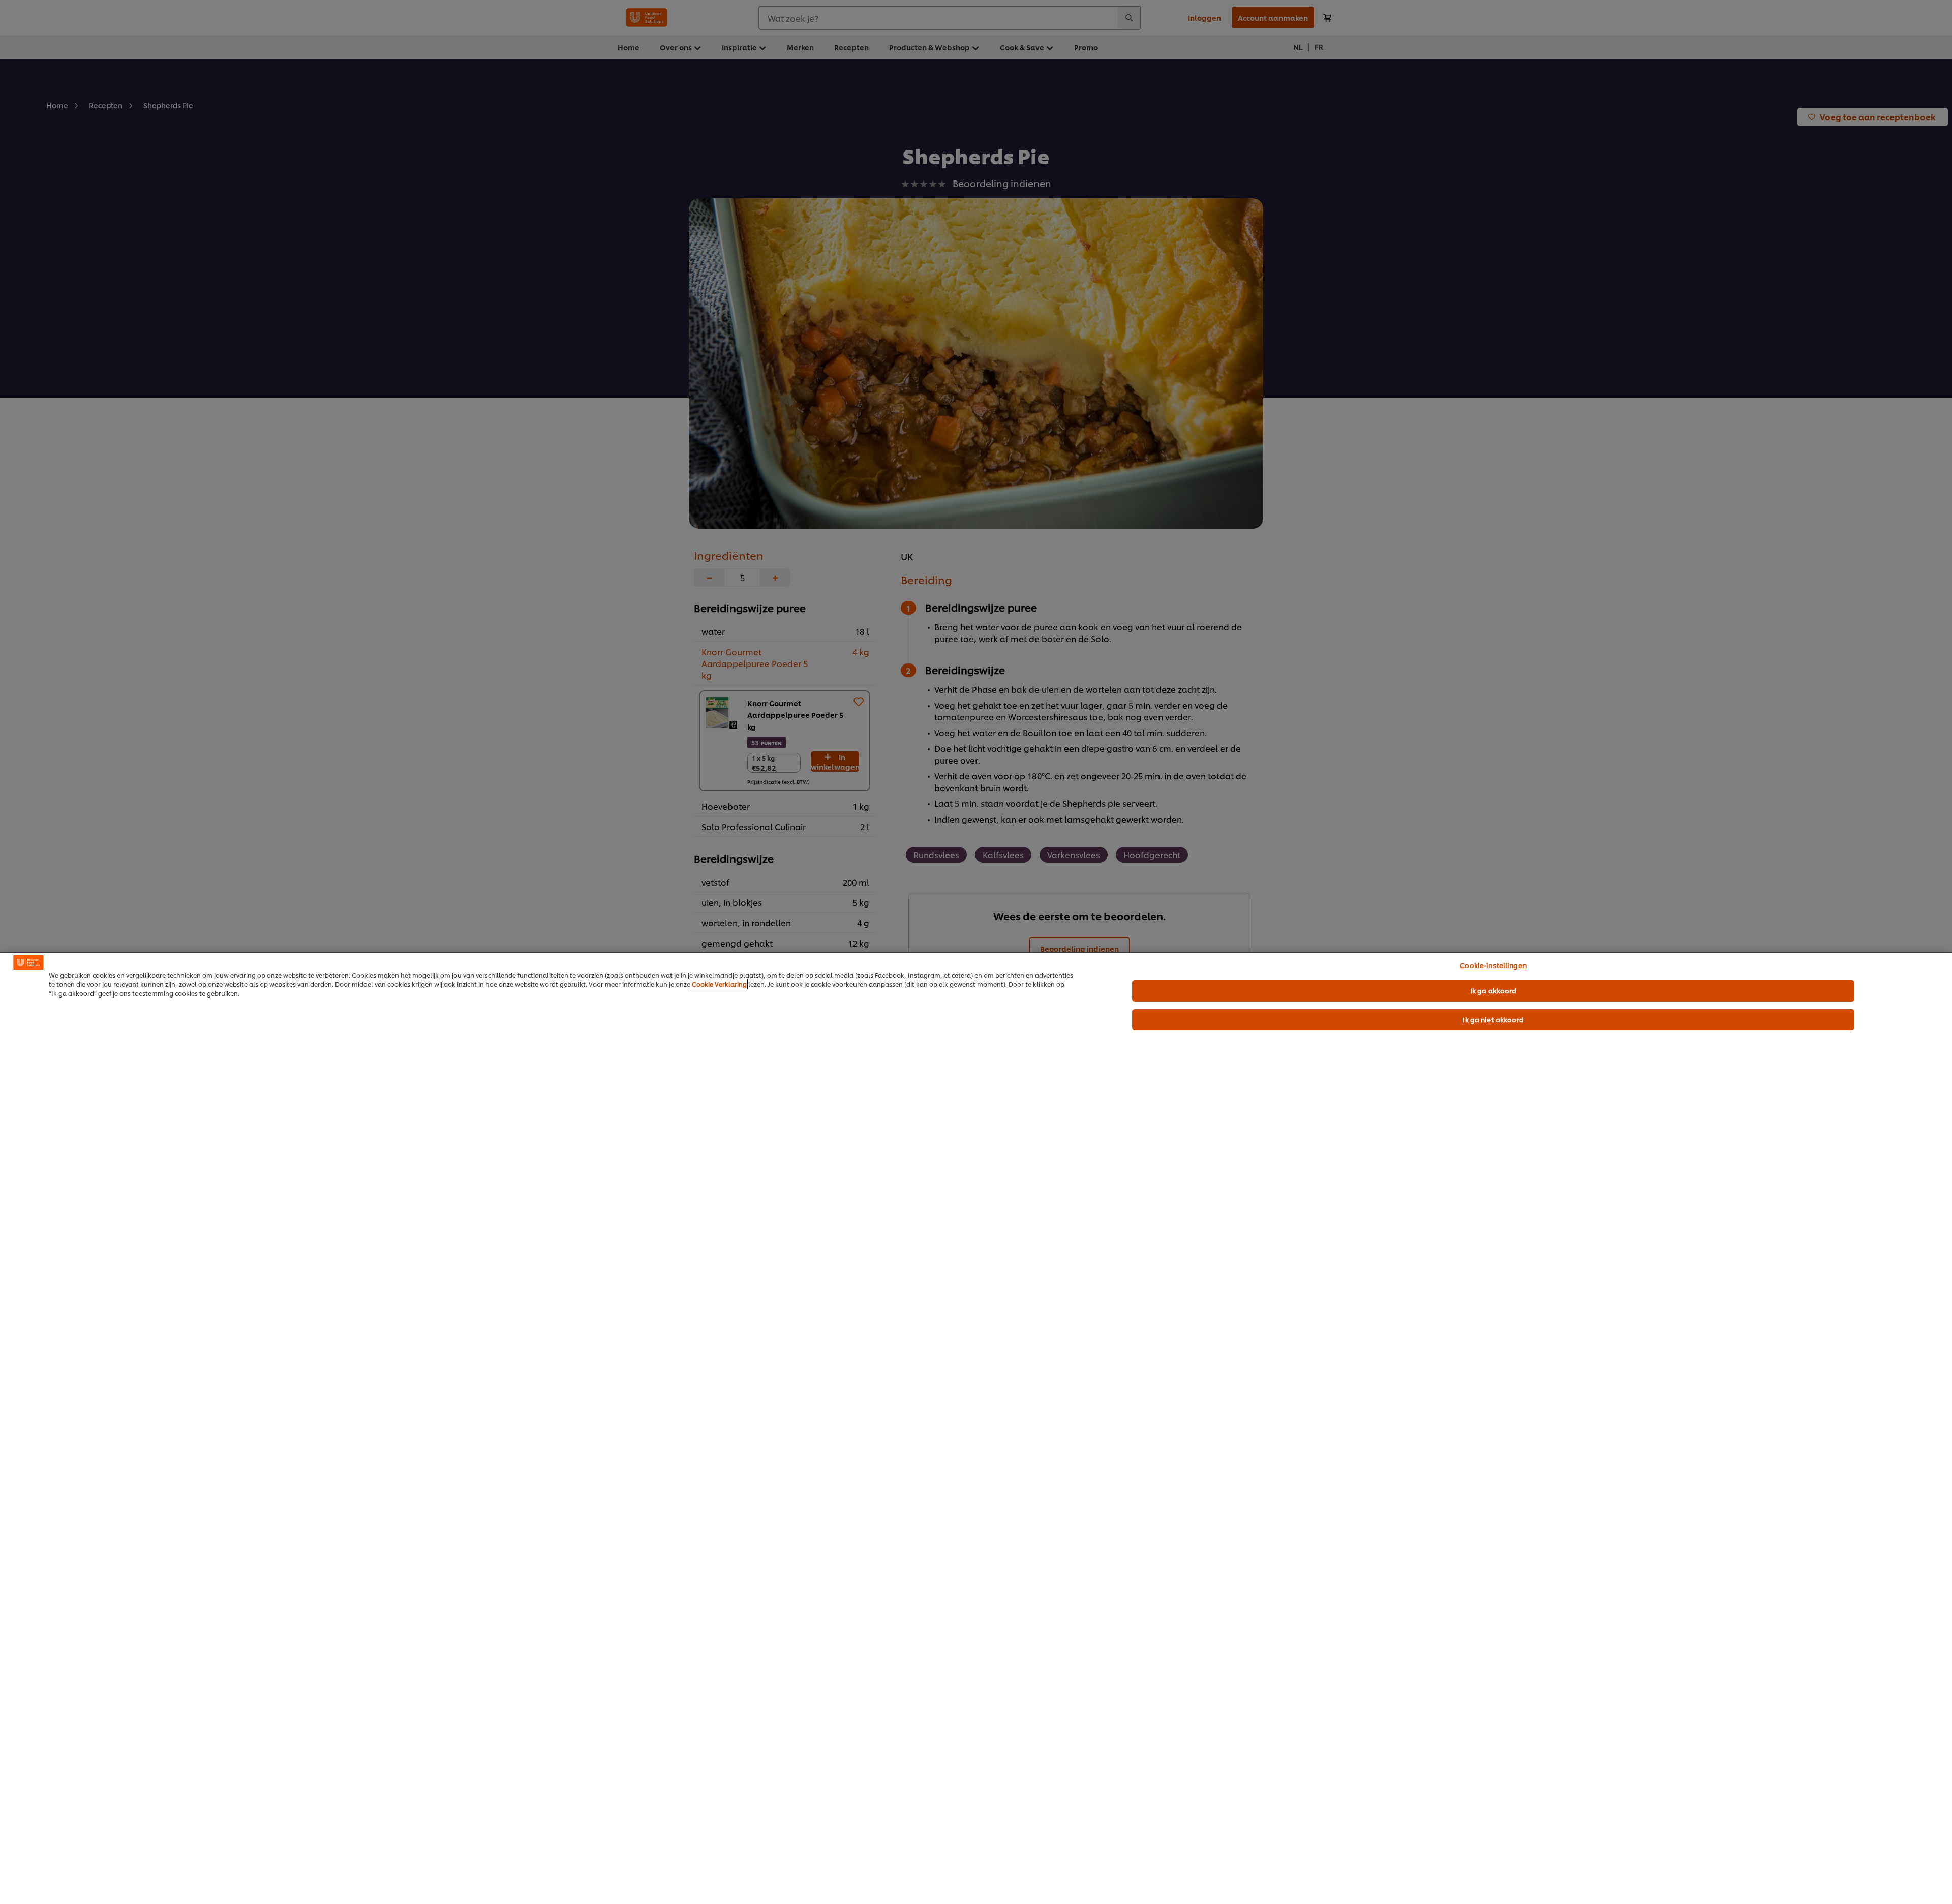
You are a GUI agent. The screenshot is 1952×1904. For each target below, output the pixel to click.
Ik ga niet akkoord (1493, 1019)
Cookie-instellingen (1493, 965)
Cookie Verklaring (719, 984)
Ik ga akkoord (1493, 990)
